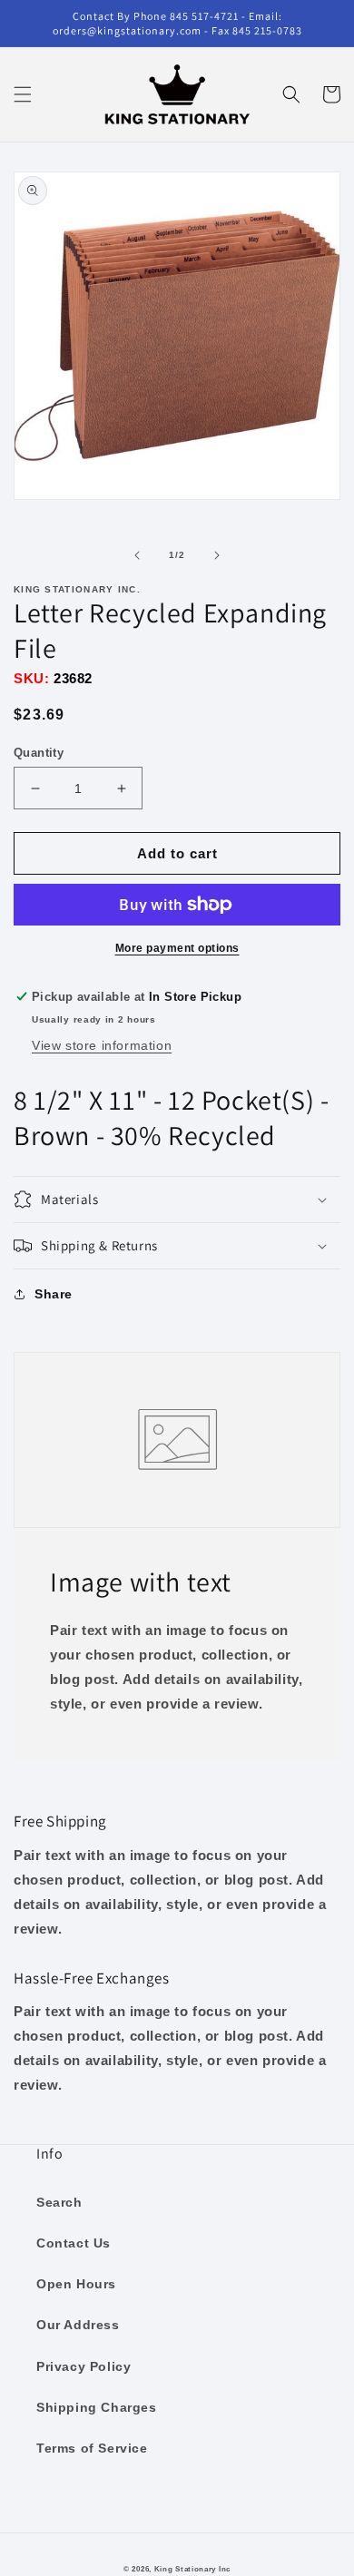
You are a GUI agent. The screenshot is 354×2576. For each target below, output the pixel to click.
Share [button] (54, 1294)
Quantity (39, 753)
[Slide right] (217, 555)
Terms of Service (92, 2448)
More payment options (177, 948)
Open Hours (76, 2284)
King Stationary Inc (192, 2569)
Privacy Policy (84, 2366)
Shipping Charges (97, 2407)
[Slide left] (137, 555)
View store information (102, 1045)
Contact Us (74, 2243)
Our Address (78, 2325)
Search (59, 2202)
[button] (23, 94)
